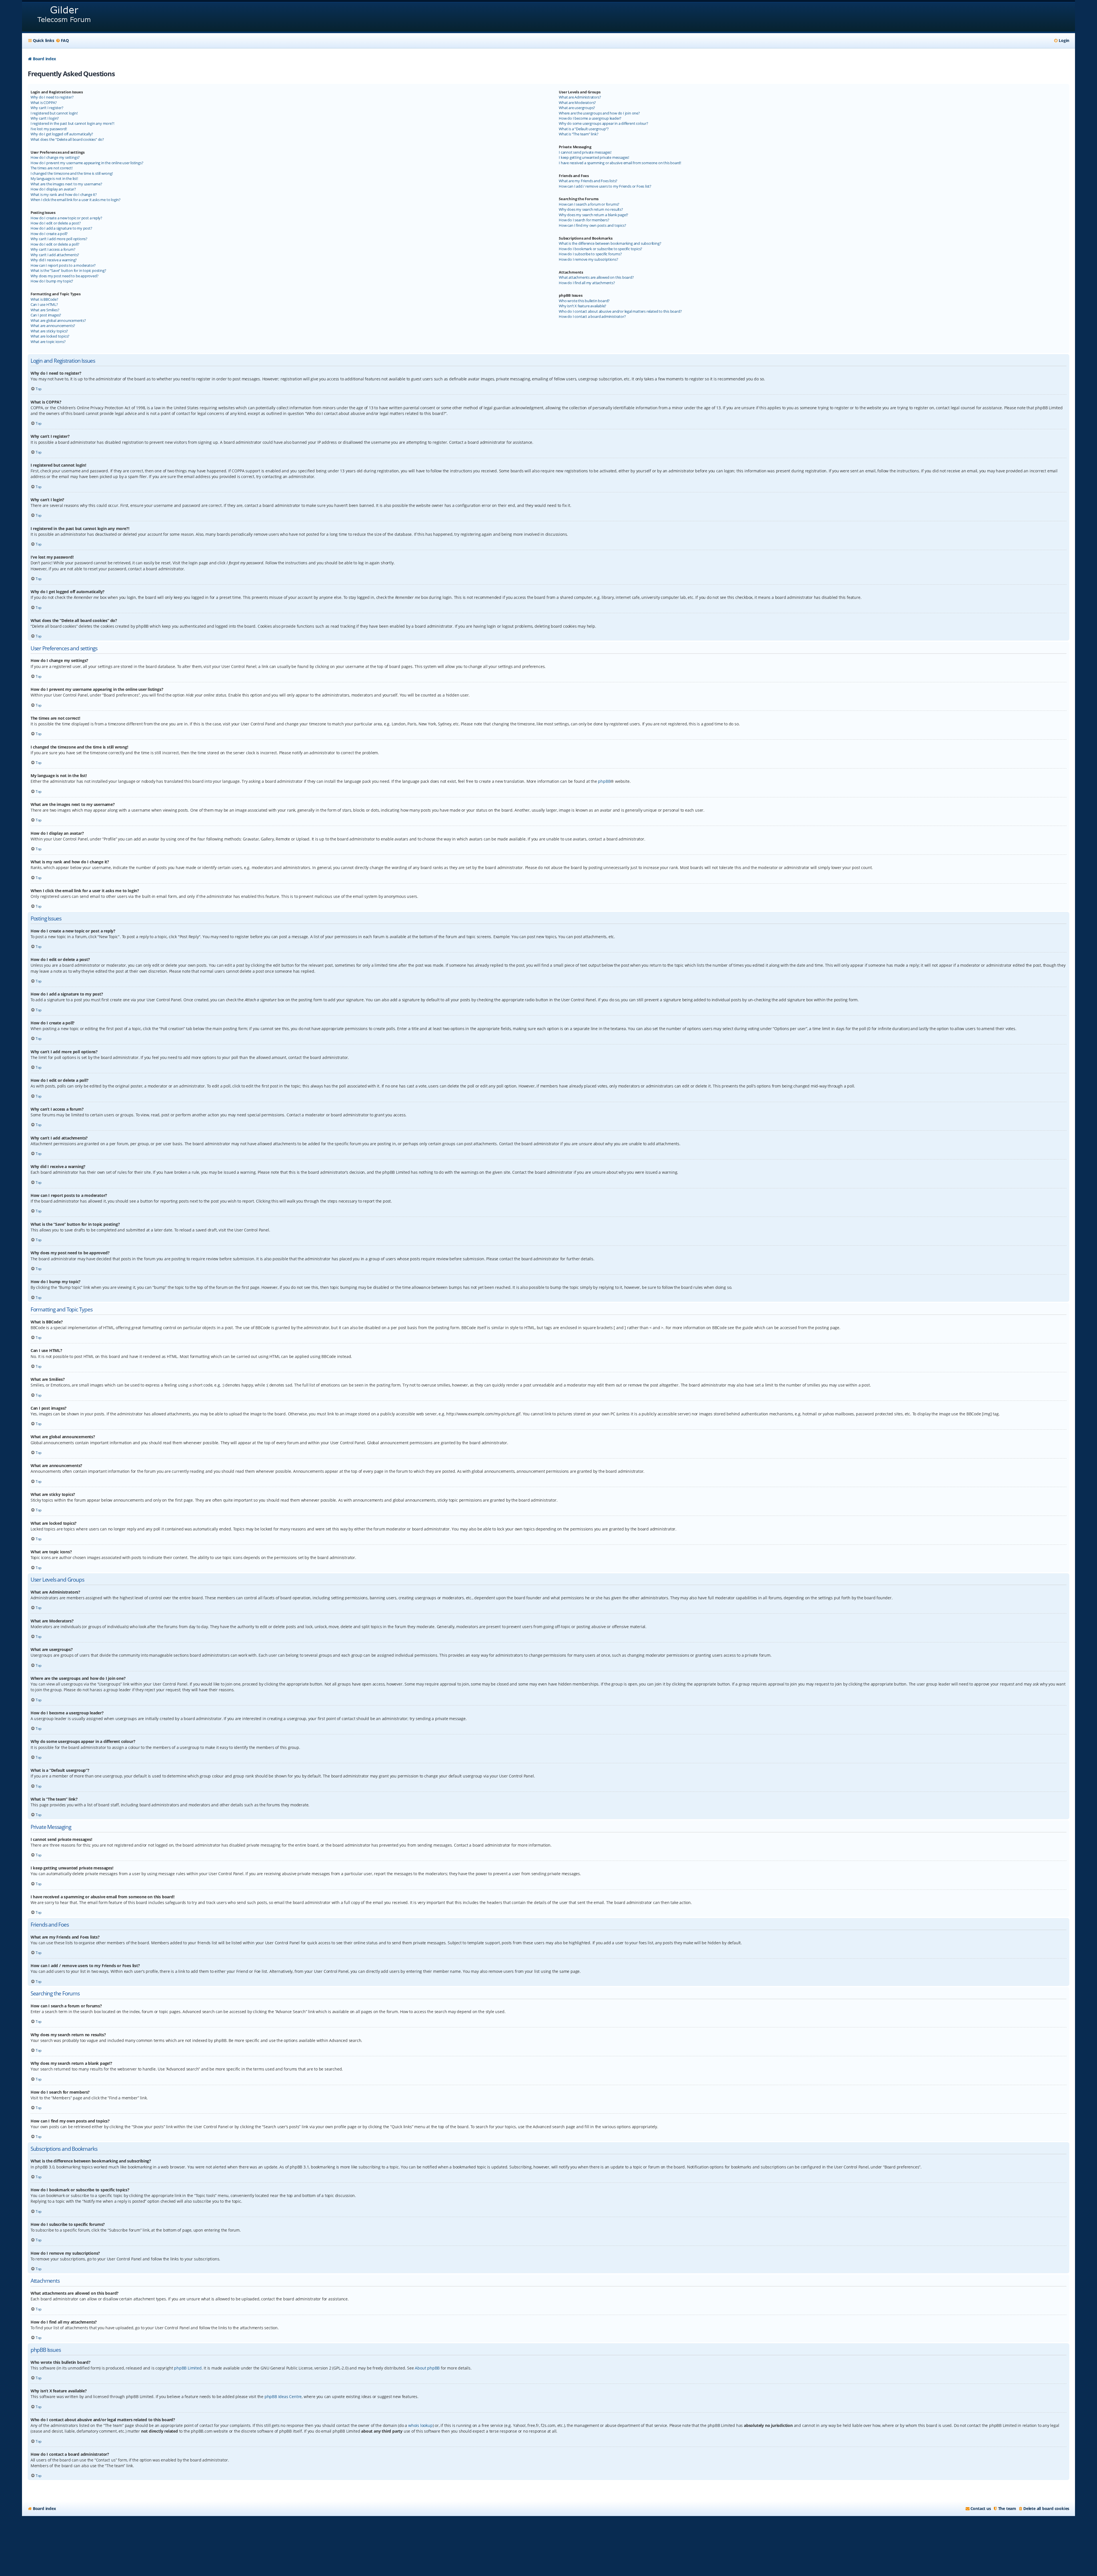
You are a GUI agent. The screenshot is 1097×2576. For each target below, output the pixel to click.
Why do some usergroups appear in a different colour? (603, 123)
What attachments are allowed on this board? (596, 277)
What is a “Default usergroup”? (584, 129)
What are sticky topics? (49, 331)
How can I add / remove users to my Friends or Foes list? (605, 186)
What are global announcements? (58, 320)
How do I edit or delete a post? (56, 223)
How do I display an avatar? (53, 189)
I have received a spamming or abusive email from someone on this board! (620, 163)
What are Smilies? (45, 310)
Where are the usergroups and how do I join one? (599, 113)
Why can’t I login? (45, 118)
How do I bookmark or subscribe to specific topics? (600, 249)
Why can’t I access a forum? (53, 249)
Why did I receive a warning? (54, 260)
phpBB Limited (188, 2368)
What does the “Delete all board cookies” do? (67, 139)
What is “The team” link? (578, 134)
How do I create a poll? (49, 234)
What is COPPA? (44, 103)
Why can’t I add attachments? (55, 255)
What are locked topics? (50, 336)
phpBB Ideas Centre (283, 2397)
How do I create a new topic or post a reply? (66, 218)
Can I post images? (46, 315)
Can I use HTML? (44, 304)
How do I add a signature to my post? (61, 228)
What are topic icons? (48, 342)
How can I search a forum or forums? (589, 204)
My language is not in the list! (54, 178)
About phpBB (427, 2368)
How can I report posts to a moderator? (63, 265)
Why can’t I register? (47, 108)
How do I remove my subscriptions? (588, 259)
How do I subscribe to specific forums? (590, 254)
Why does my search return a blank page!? (593, 215)
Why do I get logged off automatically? (62, 134)
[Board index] (64, 17)
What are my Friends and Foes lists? (588, 181)
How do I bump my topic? (52, 281)
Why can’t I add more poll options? (59, 239)
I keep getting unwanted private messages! (594, 157)
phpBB (604, 781)
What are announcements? (53, 326)
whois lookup (421, 2425)
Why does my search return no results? (591, 209)
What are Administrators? (580, 97)
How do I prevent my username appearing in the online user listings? (87, 163)
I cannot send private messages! (585, 152)
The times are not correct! (52, 168)
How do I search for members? (584, 220)
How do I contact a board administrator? (592, 316)
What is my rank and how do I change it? (64, 194)
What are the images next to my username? (66, 184)
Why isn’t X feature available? (582, 306)
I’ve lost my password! (49, 129)
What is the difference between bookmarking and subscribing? (610, 243)
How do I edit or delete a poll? (55, 244)
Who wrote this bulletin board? (584, 301)
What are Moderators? (577, 103)
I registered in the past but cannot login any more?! (72, 123)
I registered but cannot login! (54, 113)
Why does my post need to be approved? (65, 276)
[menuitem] (62, 41)
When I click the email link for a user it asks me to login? (76, 200)
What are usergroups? (577, 108)
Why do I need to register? (52, 97)
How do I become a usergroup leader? (590, 118)
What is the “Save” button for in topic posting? (68, 270)
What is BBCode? (44, 299)
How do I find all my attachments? (587, 283)
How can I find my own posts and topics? (592, 225)
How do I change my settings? (55, 157)
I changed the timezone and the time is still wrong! (72, 173)
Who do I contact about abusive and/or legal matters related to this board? (620, 311)
